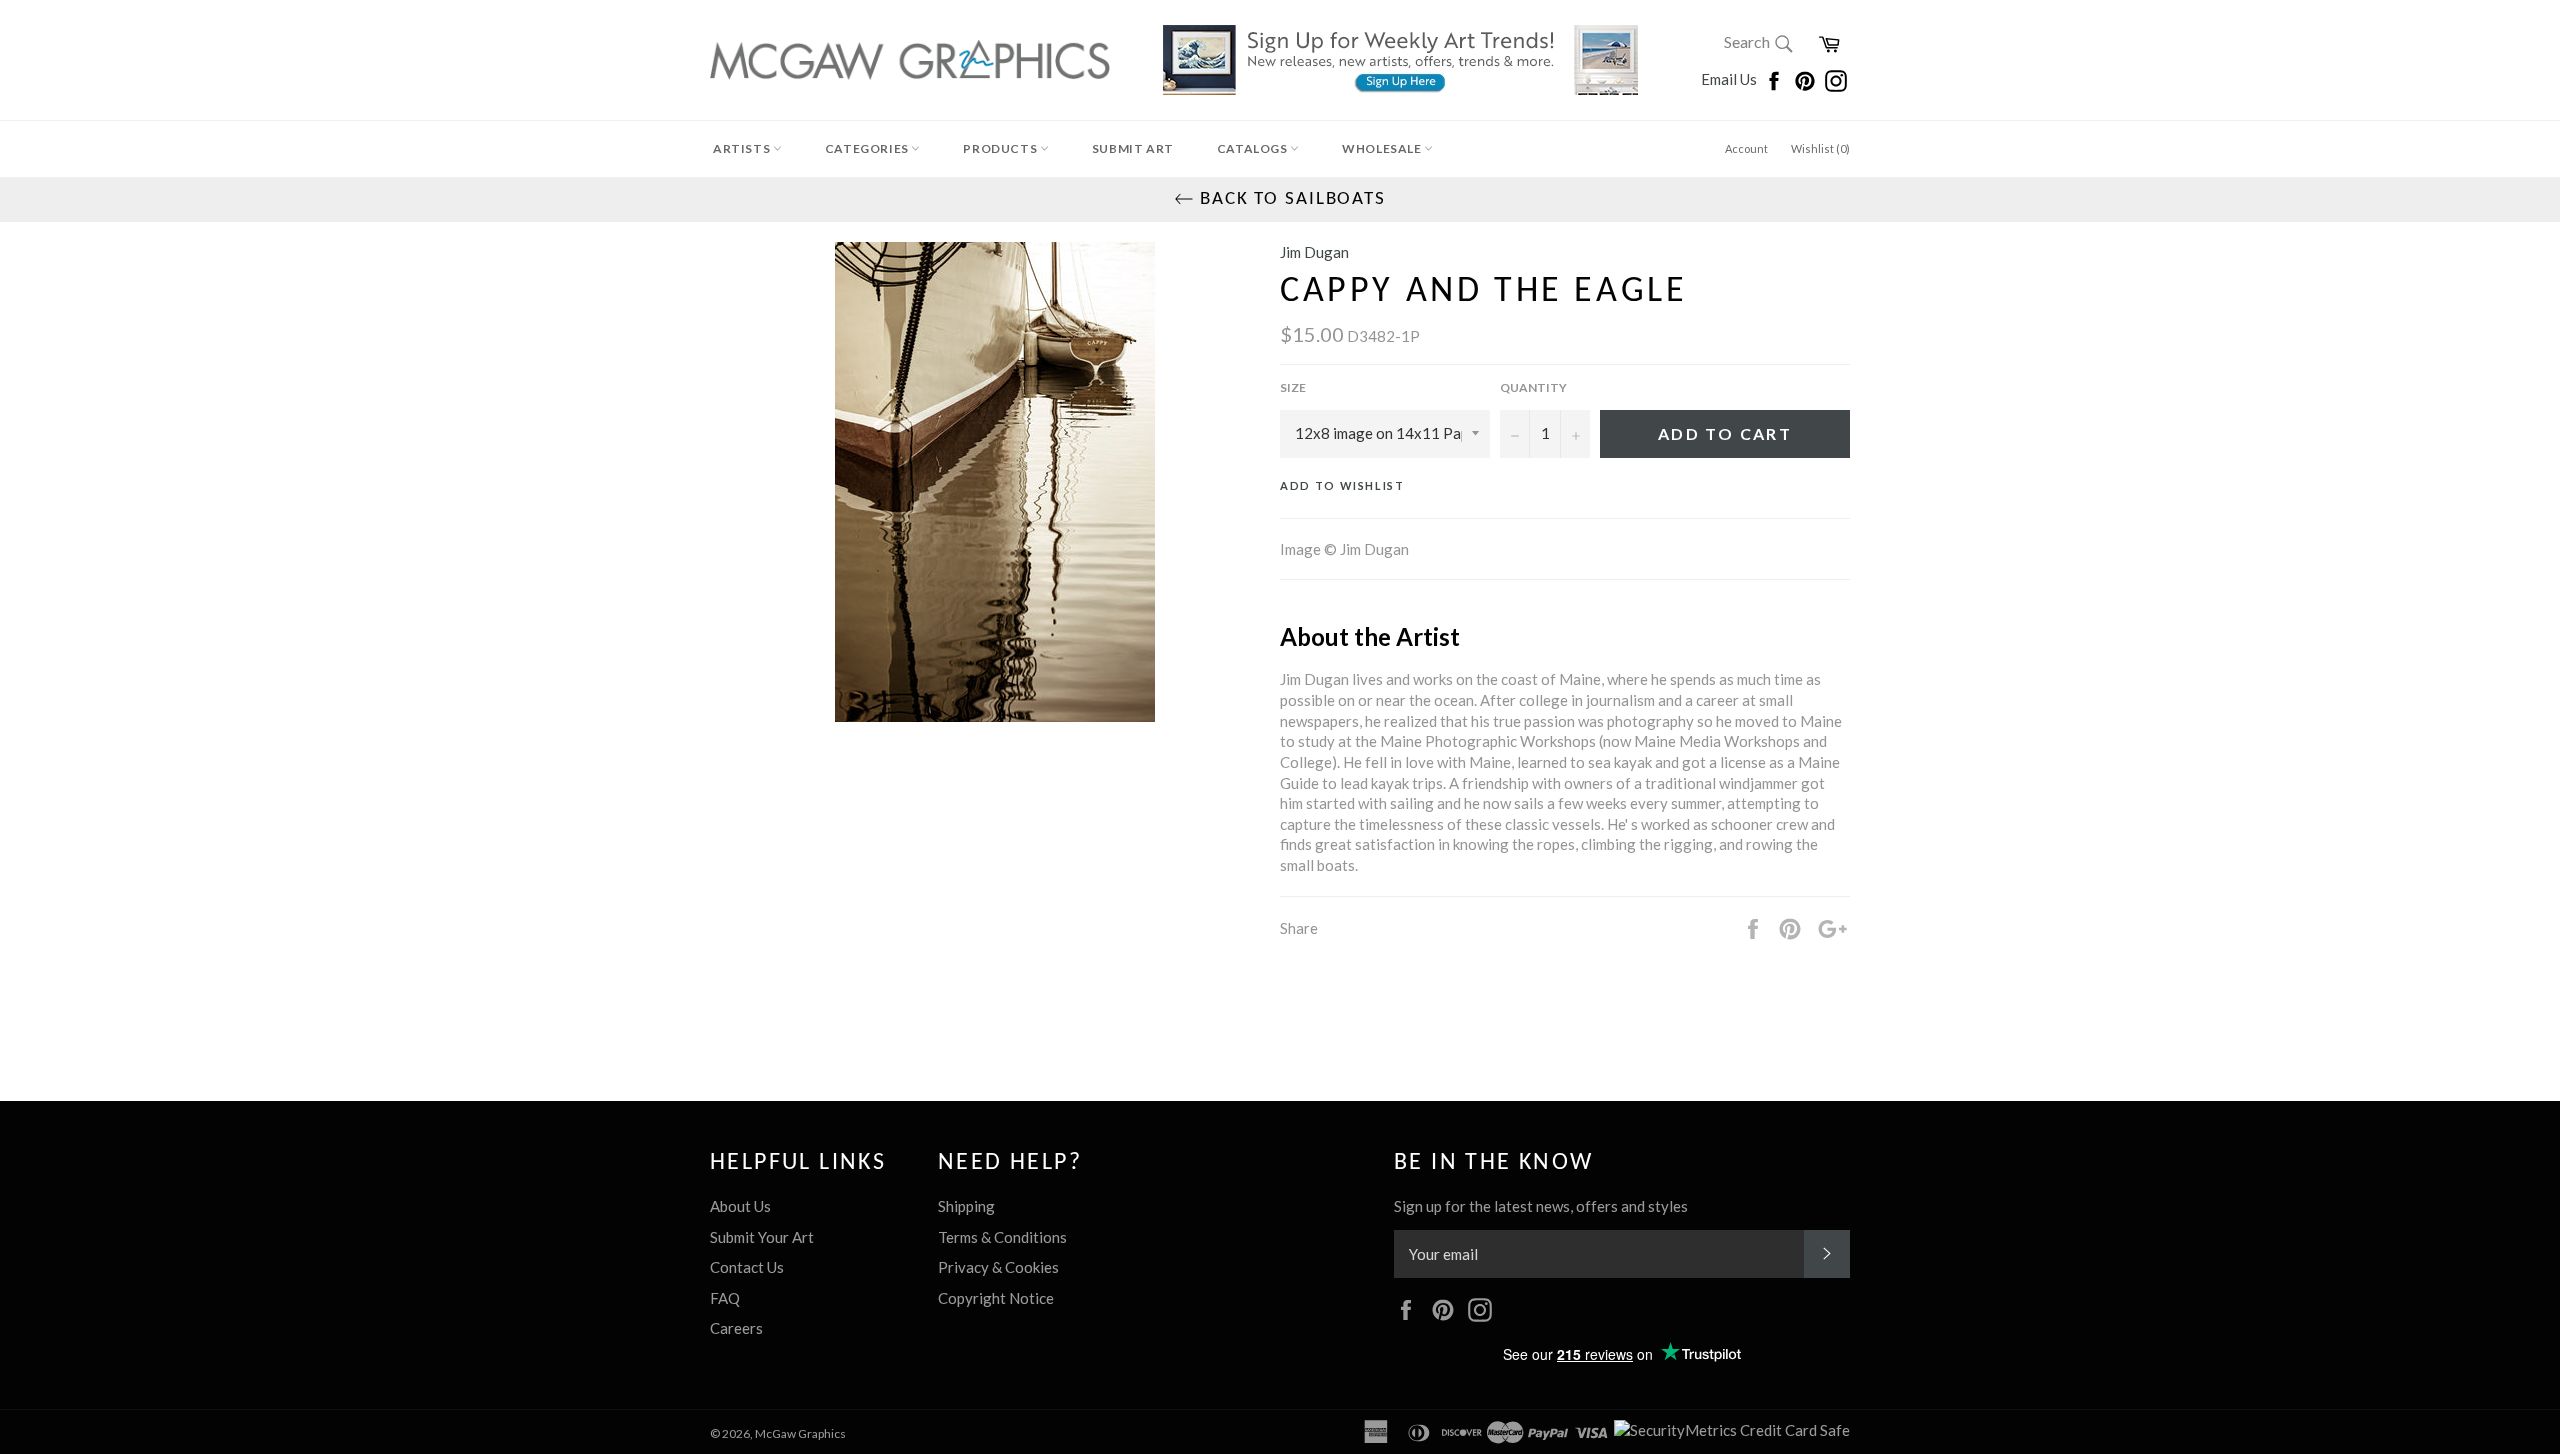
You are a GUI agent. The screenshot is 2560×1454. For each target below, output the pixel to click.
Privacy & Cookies (998, 1267)
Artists (743, 148)
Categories (868, 148)
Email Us (1730, 79)
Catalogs (1253, 148)
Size (1293, 387)
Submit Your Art (762, 1237)
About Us (740, 1206)
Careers (736, 1328)
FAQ (725, 1298)
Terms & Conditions (1002, 1237)
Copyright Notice (996, 1298)
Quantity (1533, 387)
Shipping (966, 1206)
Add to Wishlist (1342, 485)
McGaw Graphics (800, 1433)
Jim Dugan (1314, 252)
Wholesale (1383, 148)
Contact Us (747, 1267)
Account (1746, 148)
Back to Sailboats (1290, 199)
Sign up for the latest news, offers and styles (1541, 1206)
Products (1001, 148)
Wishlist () (1820, 148)
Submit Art (1133, 148)
